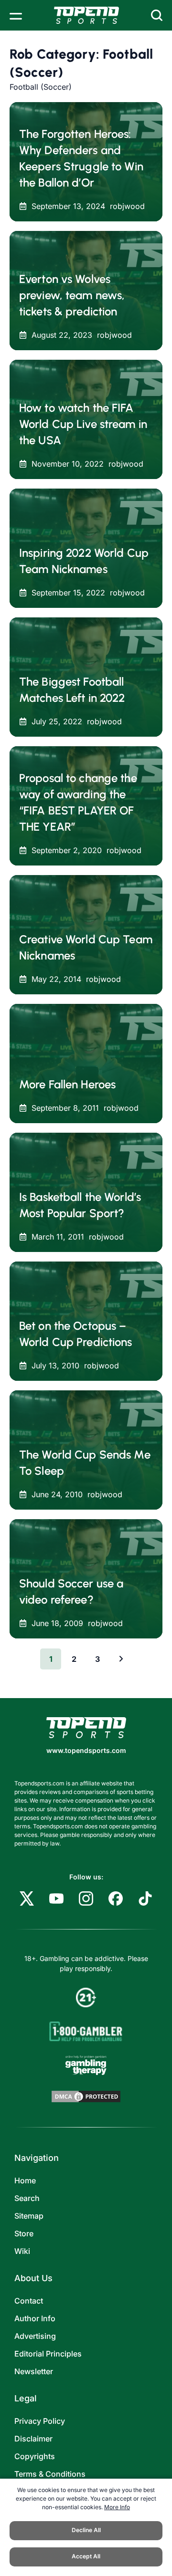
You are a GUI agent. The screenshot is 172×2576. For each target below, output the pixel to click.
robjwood (127, 206)
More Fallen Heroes (67, 1084)
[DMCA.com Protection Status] (86, 2096)
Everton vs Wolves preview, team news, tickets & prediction (72, 295)
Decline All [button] (86, 2530)
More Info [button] (117, 2507)
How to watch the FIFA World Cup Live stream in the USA (83, 424)
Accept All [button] (86, 2556)
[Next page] (121, 1659)
